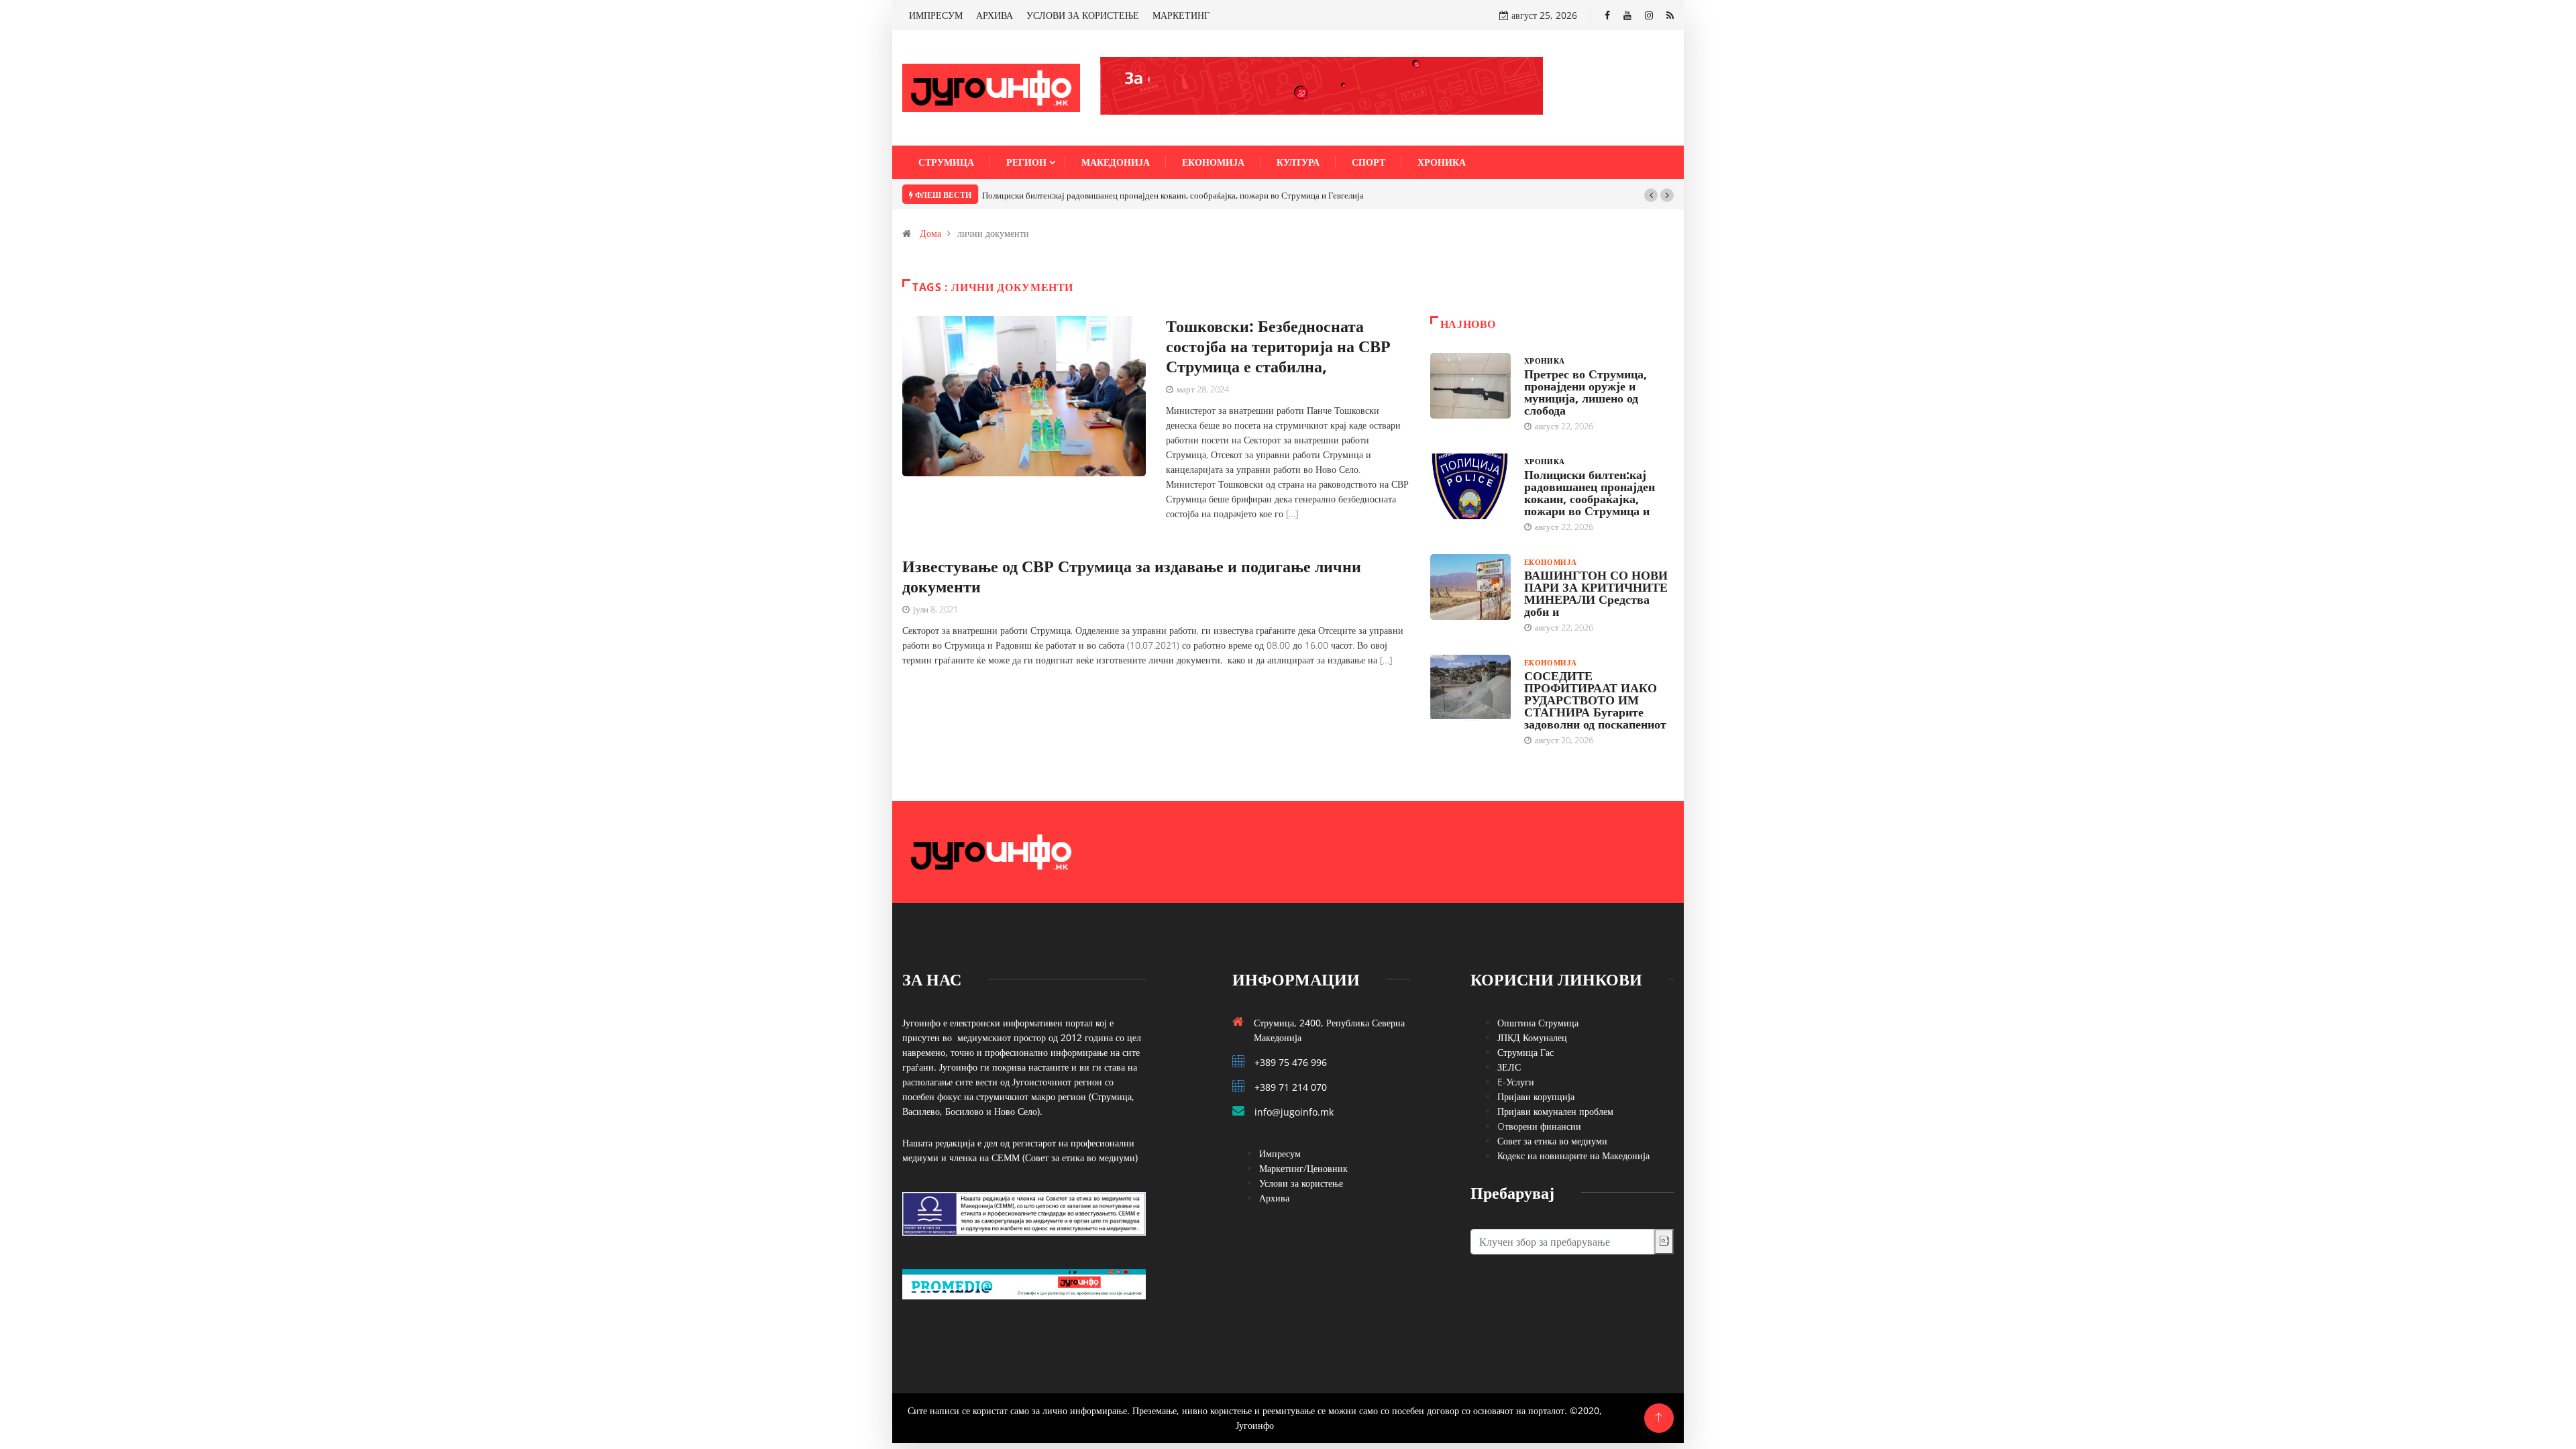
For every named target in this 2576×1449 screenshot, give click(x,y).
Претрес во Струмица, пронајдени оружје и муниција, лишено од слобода (1586, 392)
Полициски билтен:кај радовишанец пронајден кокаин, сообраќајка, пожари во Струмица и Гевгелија (1173, 195)
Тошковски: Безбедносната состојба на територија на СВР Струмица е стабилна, (1278, 346)
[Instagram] (1649, 15)
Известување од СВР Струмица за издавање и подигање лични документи (1132, 576)
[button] (1651, 195)
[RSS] (1670, 15)
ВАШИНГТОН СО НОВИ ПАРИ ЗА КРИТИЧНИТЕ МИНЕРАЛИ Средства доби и (1596, 593)
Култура (1298, 162)
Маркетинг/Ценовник (1303, 1168)
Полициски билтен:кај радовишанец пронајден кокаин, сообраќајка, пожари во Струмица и (1590, 492)
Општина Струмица (1538, 1023)
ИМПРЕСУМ (936, 15)
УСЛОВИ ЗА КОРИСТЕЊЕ (1083, 15)
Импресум (1280, 1153)
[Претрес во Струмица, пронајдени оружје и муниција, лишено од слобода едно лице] (1470, 386)
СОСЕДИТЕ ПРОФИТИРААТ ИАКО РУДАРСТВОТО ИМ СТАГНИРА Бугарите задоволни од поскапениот (1595, 700)
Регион (1026, 162)
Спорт (1368, 162)
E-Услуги (1516, 1082)
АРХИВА (995, 15)
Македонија (1116, 162)
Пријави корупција (1536, 1096)
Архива (1274, 1198)
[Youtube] (1627, 15)
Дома (930, 233)
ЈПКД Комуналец (1532, 1037)
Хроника (1442, 162)
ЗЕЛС (1509, 1067)
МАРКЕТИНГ (1181, 15)
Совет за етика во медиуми (1552, 1141)
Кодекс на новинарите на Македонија (1573, 1156)
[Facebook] (1607, 15)
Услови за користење (1301, 1183)
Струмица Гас (1525, 1052)
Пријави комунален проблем (1555, 1111)
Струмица (946, 162)
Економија (1213, 162)
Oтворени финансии (1539, 1126)
